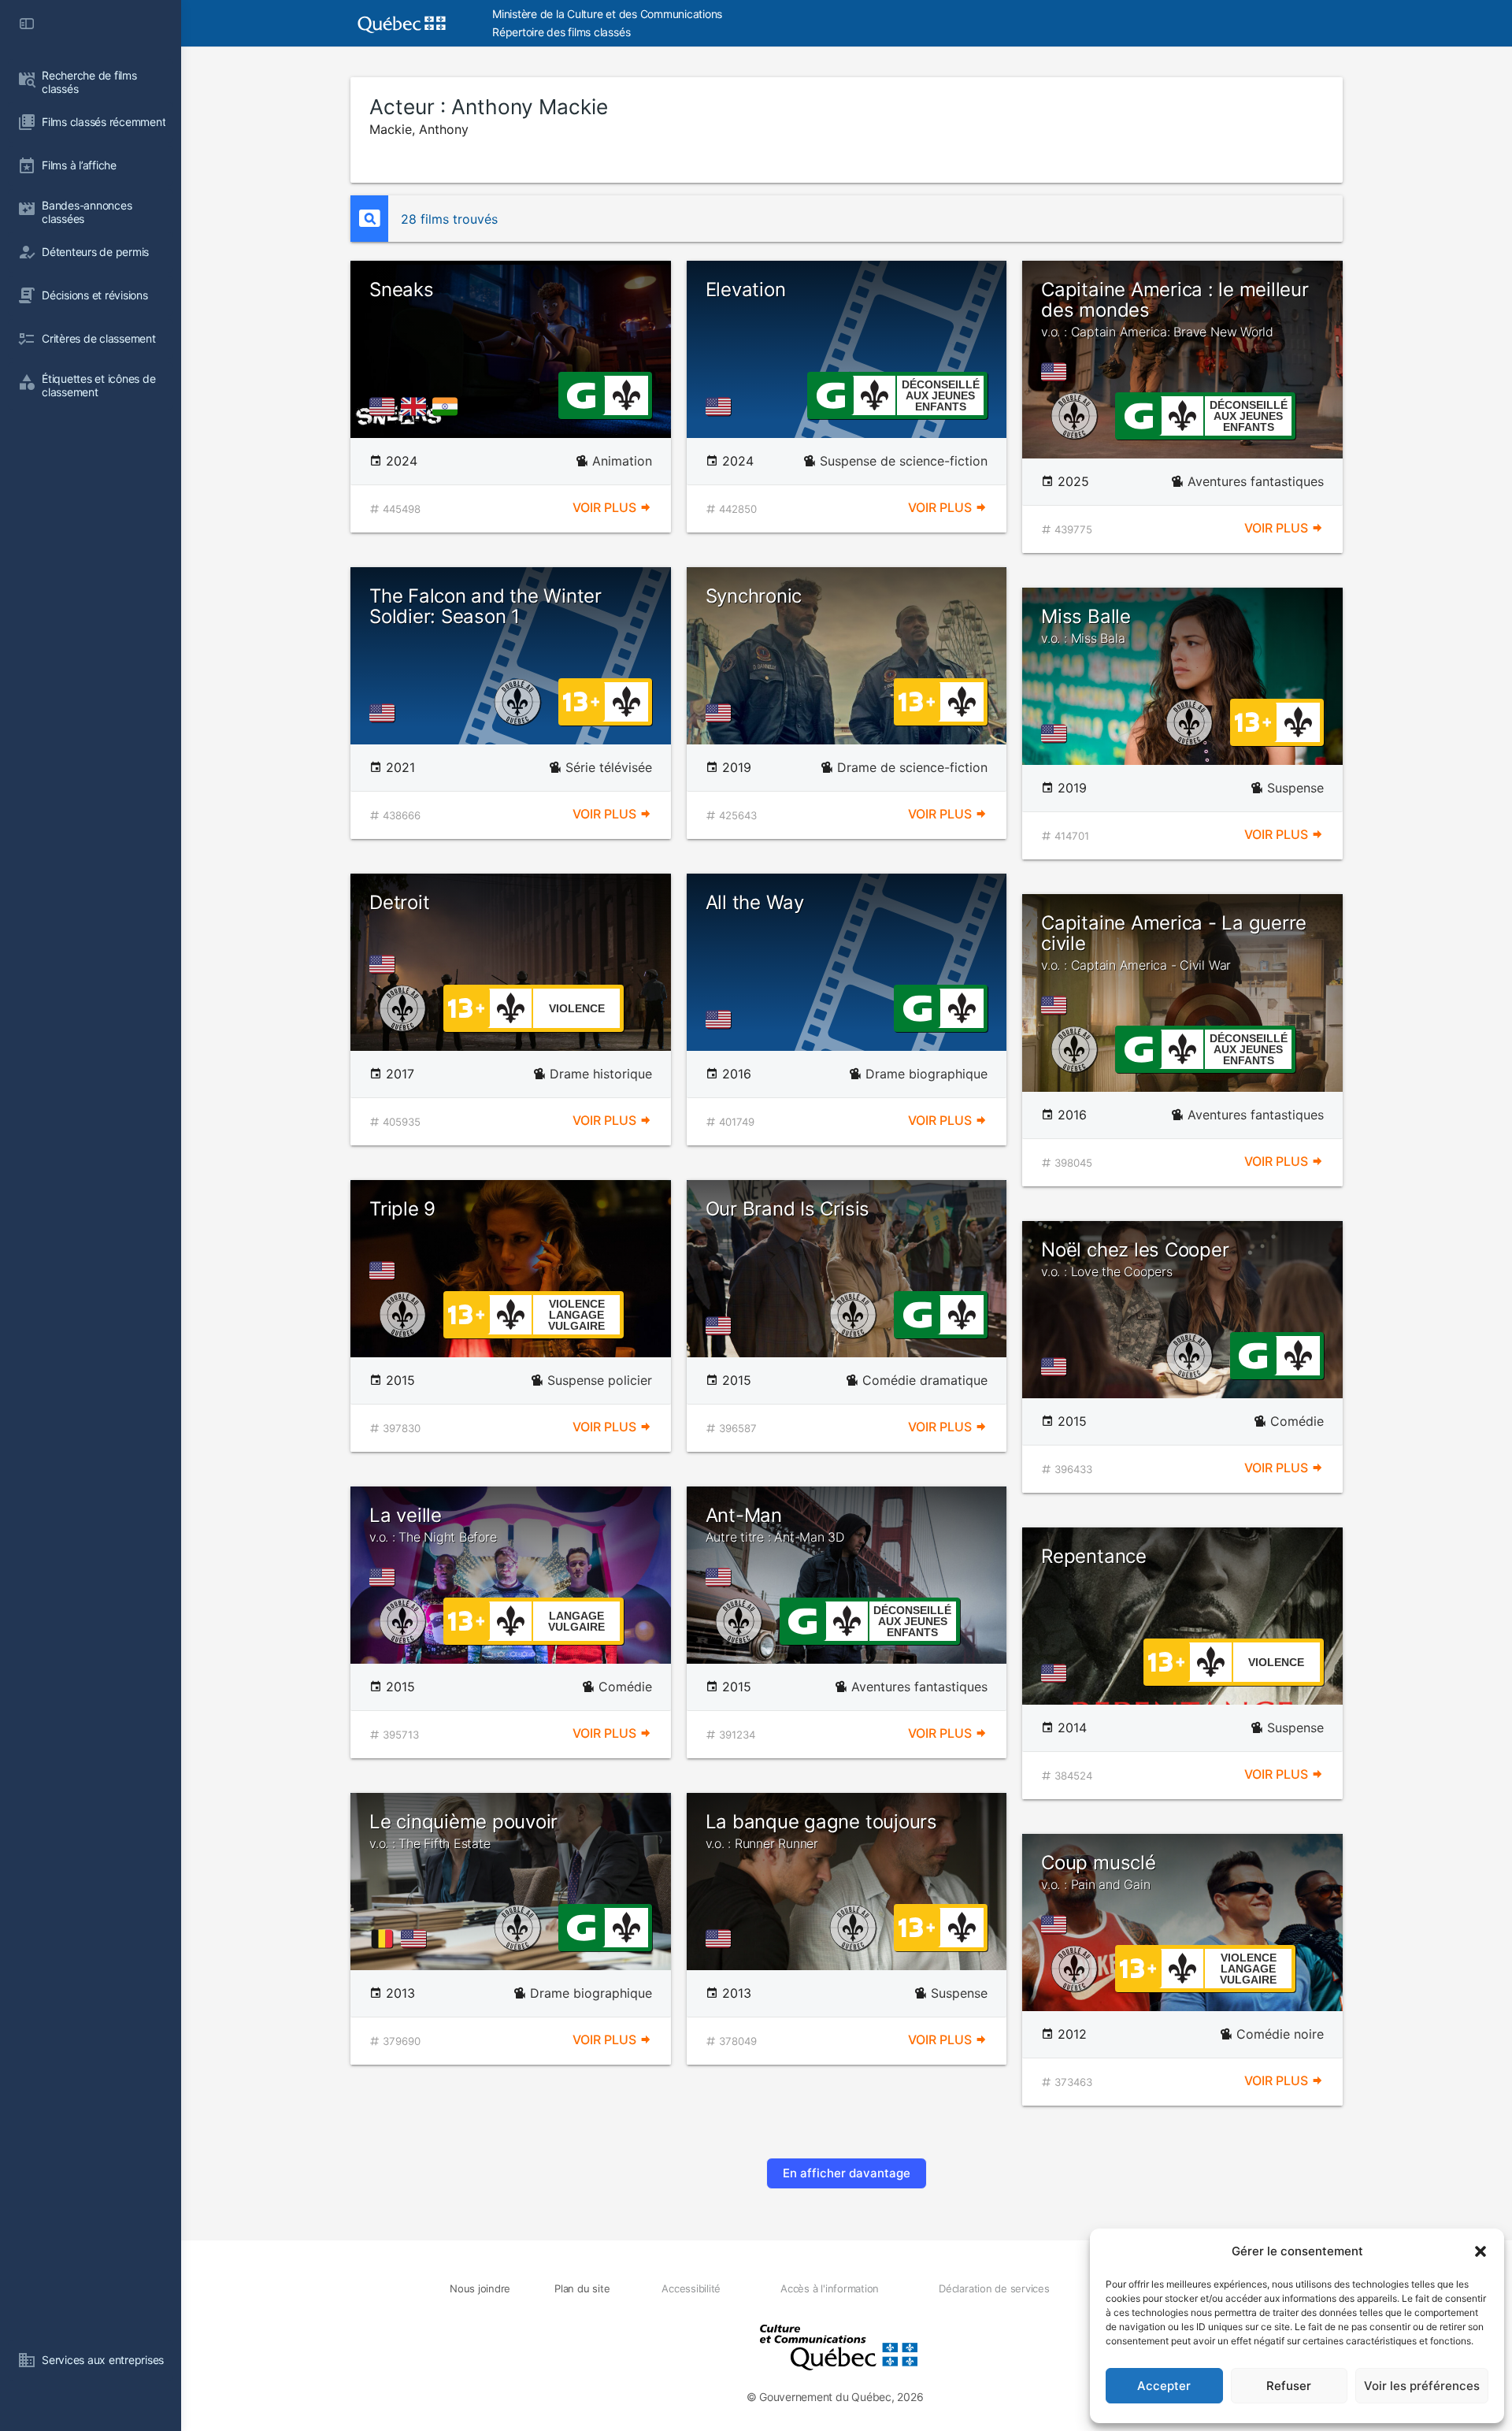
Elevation (746, 289)
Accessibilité (691, 2288)
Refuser (1289, 2386)
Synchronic (754, 596)
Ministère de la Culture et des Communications (607, 14)
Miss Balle (1086, 625)
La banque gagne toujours (821, 1831)
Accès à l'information (830, 2288)
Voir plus (606, 507)
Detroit (399, 902)
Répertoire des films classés (561, 32)
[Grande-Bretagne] (417, 406)
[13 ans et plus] (581, 700)
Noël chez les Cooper (1135, 1259)
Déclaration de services (994, 2288)
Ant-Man (775, 1524)
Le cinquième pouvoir (463, 1831)
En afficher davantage (847, 2173)
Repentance (1094, 1556)
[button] (1480, 2251)
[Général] (581, 394)
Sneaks (402, 289)
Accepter (1164, 2386)
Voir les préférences (1422, 2386)
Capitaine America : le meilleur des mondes (1175, 309)
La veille (433, 1524)
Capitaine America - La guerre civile (1174, 943)
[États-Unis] (385, 406)
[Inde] (448, 406)
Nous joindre (480, 2288)
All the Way (755, 902)
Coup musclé (1098, 1872)
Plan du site (582, 2288)
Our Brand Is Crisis (787, 1209)
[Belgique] (385, 1939)
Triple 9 (402, 1209)
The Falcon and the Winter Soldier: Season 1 (485, 606)
